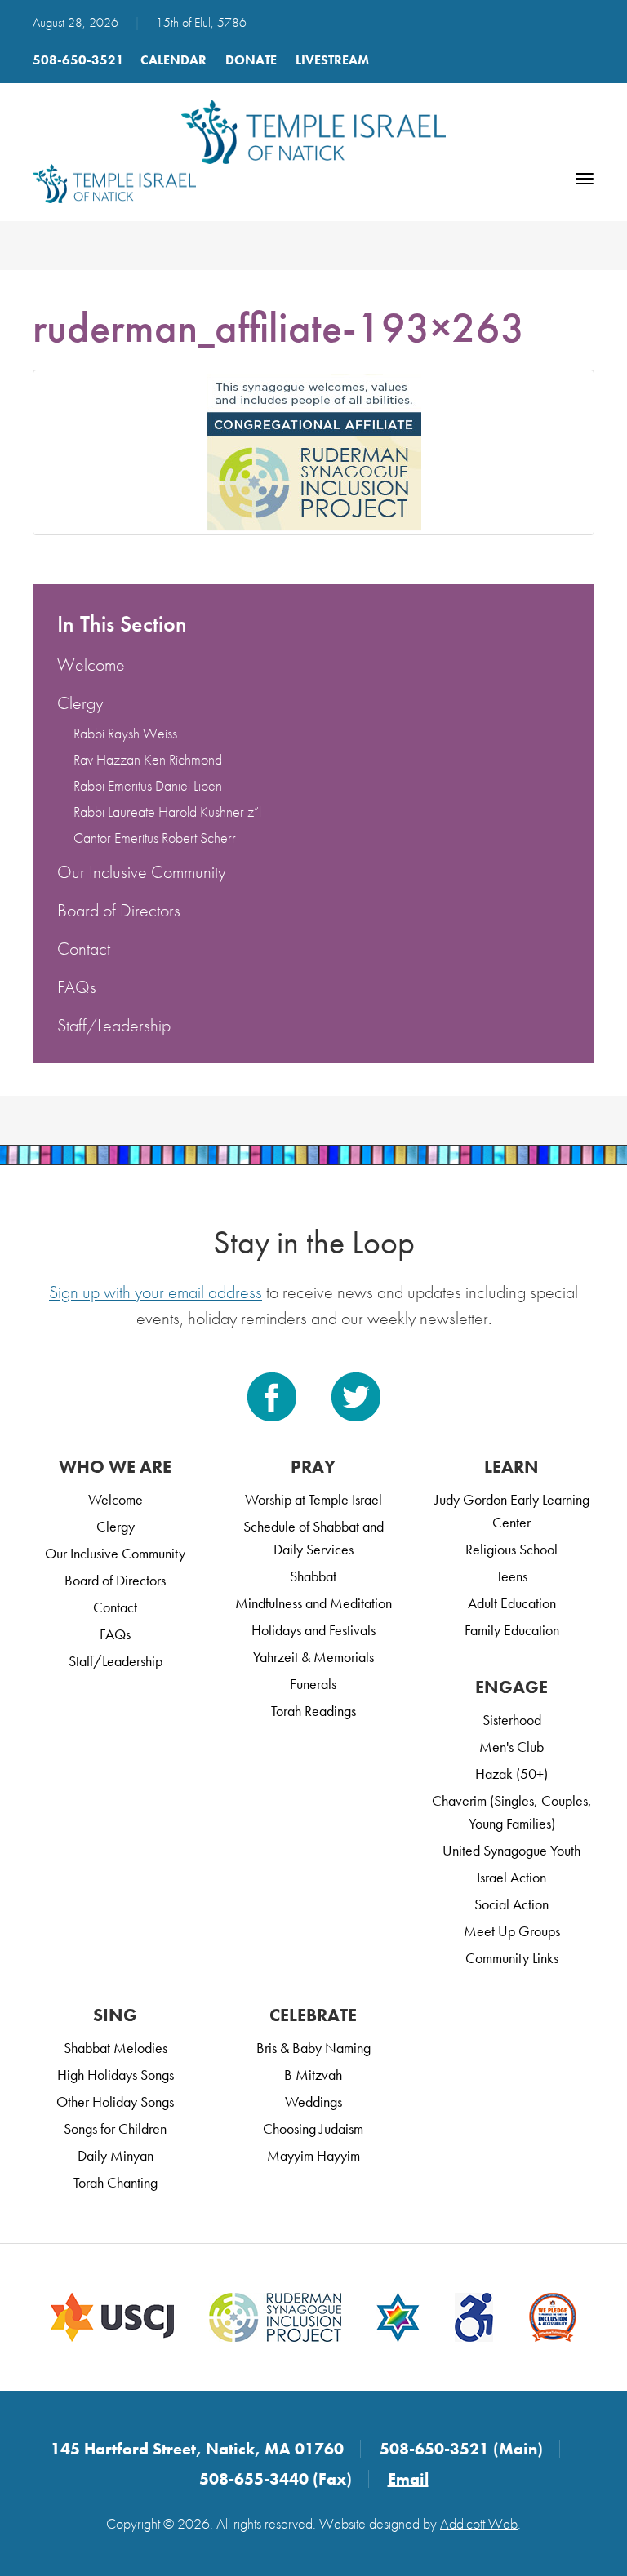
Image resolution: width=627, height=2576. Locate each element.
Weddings (313, 2102)
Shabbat (313, 1576)
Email (408, 2479)
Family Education (512, 1630)
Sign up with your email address (156, 1292)
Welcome (91, 665)
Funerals (313, 1684)
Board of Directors (119, 910)
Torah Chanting (116, 2182)
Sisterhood (512, 1720)
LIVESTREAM (332, 60)
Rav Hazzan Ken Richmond (148, 759)
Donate (251, 60)
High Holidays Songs (116, 2075)
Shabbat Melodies (116, 2048)
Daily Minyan (116, 2155)
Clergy (80, 703)
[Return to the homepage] (313, 132)
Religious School (511, 1549)
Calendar (173, 60)
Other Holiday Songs (115, 2102)
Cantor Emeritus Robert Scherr (155, 838)
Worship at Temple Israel (313, 1499)
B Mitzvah (313, 2075)
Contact (84, 949)
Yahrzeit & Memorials (313, 1657)
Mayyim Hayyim (313, 2155)
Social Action (511, 1904)
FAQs (77, 987)
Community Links (512, 1958)
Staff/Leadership (114, 1025)
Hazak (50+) (511, 1773)
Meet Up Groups (512, 1931)
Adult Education (512, 1603)
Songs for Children (115, 2128)
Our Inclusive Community (141, 872)
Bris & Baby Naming (313, 2048)
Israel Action (511, 1877)
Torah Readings (313, 1711)
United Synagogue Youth (511, 1850)
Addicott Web (479, 2523)
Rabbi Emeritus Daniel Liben (148, 785)
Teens (512, 1576)
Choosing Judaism (313, 2128)
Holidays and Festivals (313, 1630)
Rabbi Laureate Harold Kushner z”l (167, 811)
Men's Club (511, 1747)
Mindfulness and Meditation (313, 1603)
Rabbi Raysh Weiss (125, 733)
